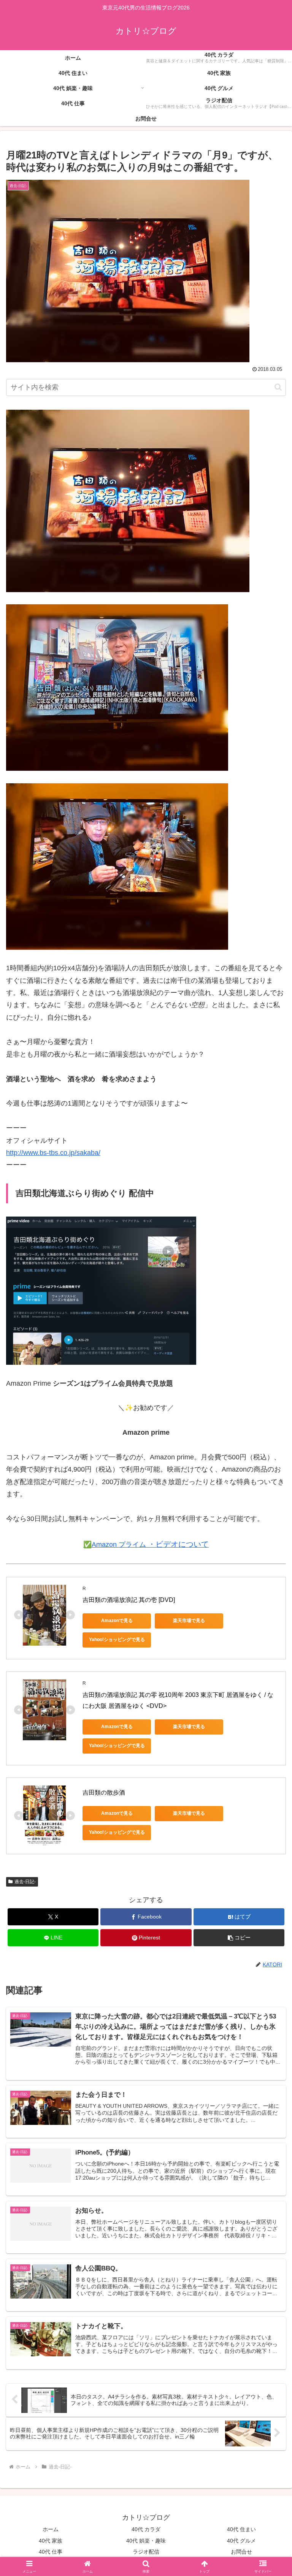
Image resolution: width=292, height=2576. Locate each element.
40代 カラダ (146, 2529)
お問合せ (241, 2552)
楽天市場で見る (189, 1621)
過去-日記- (25, 1882)
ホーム (51, 2529)
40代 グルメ (241, 2541)
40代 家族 (51, 2541)
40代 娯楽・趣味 (146, 2541)
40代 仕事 (51, 2552)
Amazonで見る (117, 1621)
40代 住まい (241, 2529)
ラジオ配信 (146, 2552)
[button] (278, 387)
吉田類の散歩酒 (104, 1793)
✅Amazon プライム (146, 1545)
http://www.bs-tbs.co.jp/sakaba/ (53, 1153)
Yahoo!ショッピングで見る (117, 1640)
